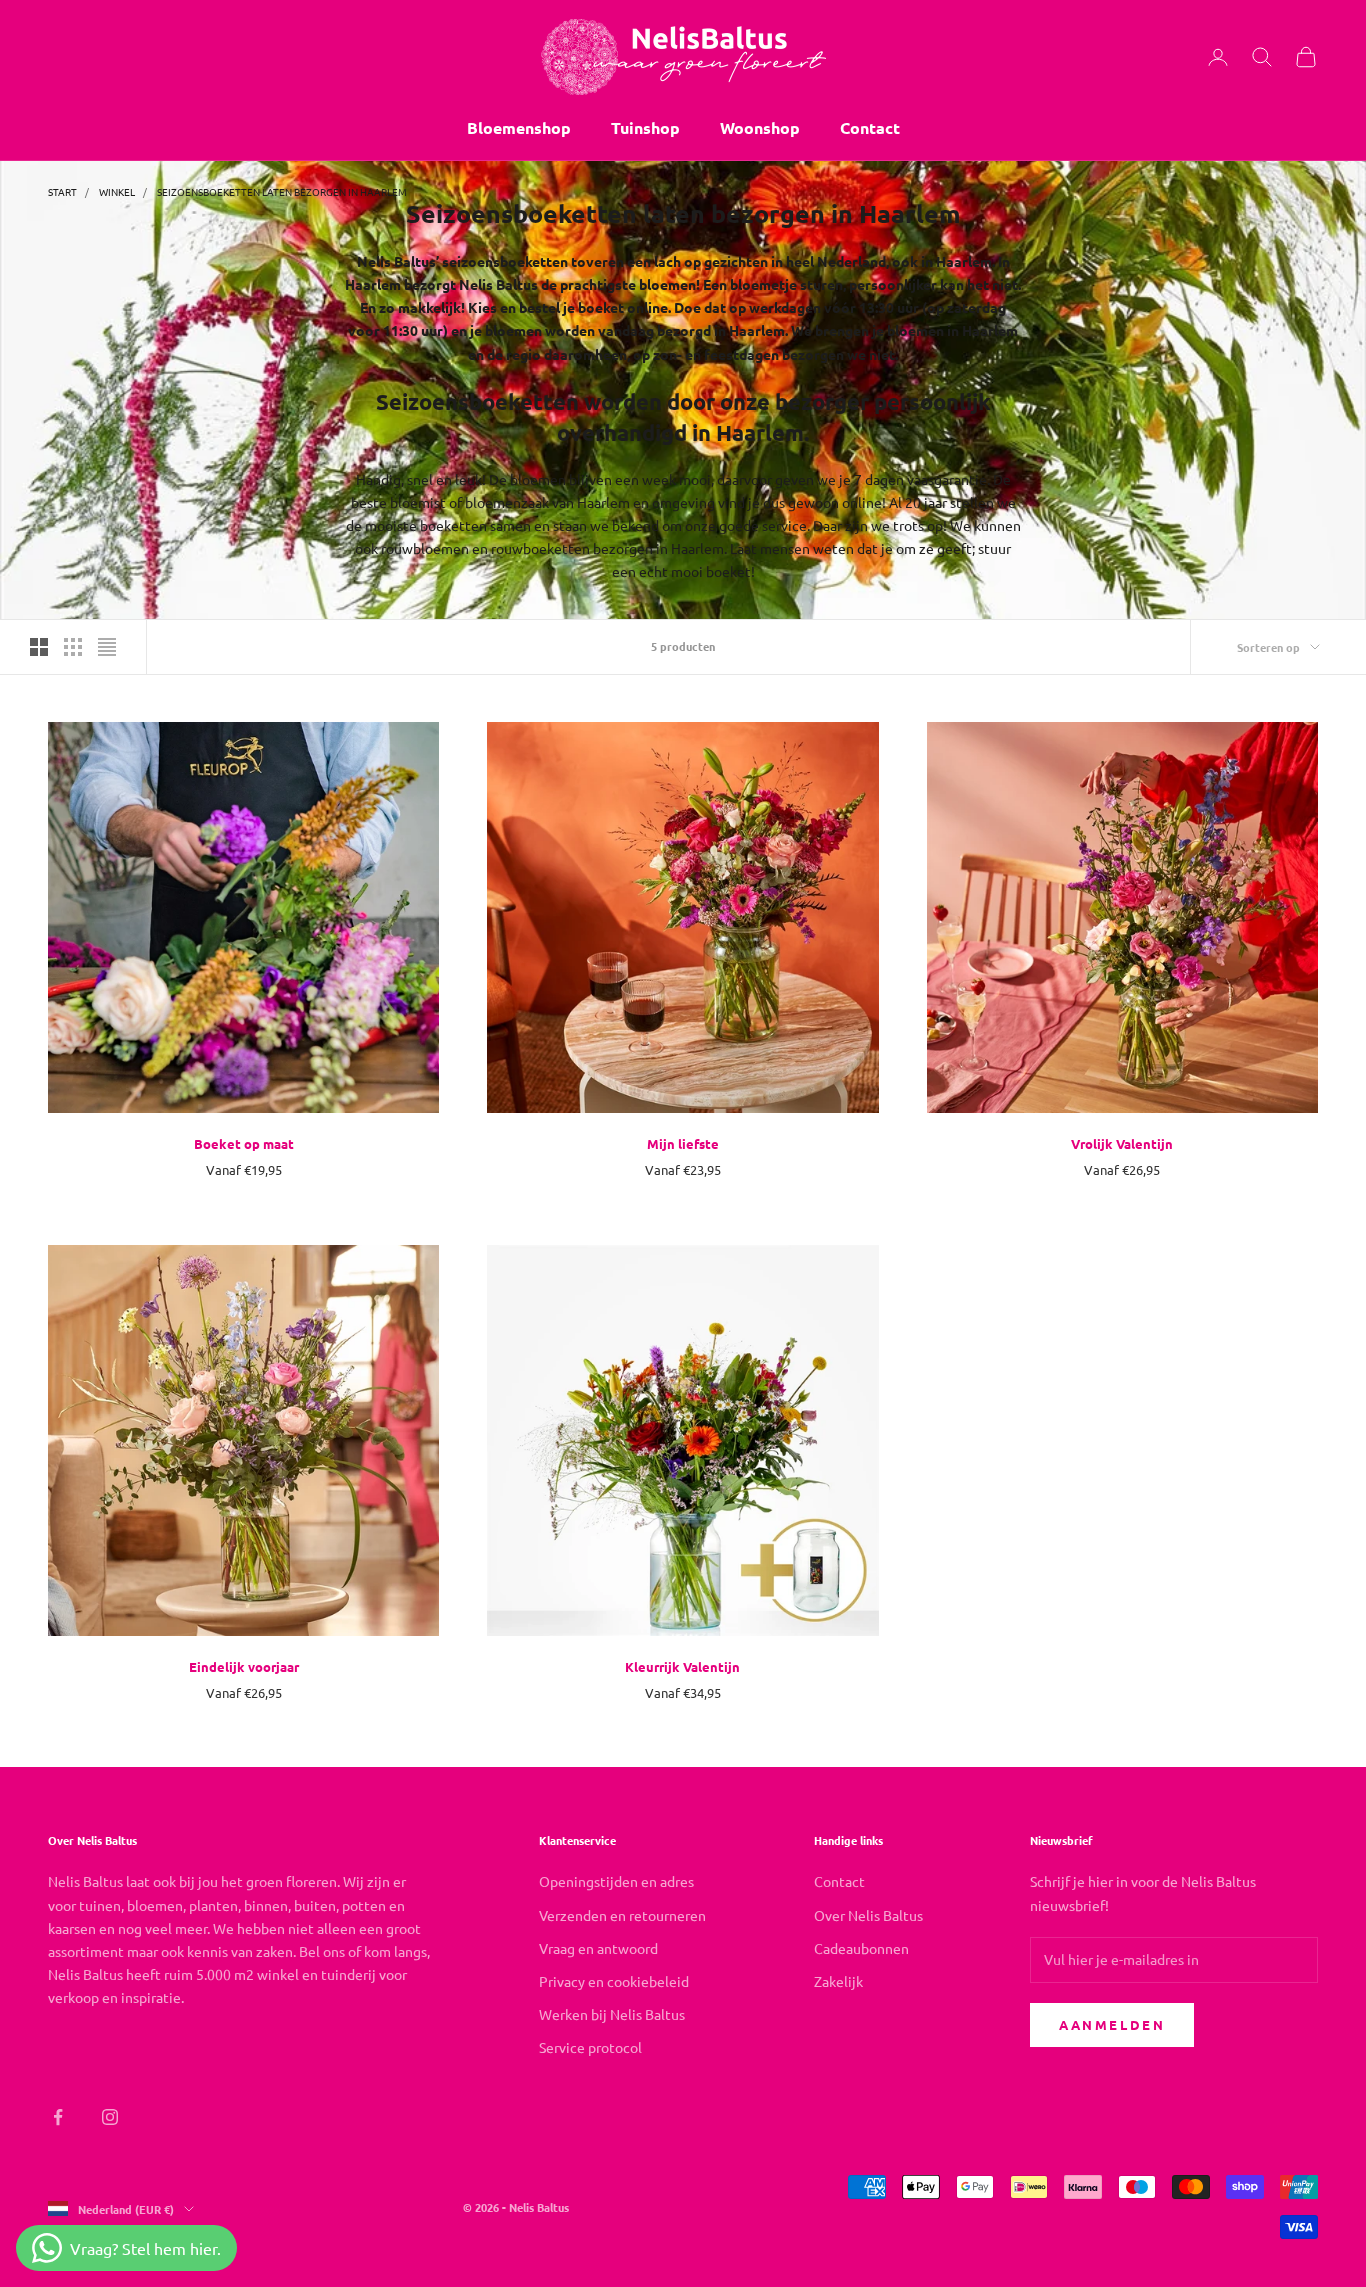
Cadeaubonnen (861, 1948)
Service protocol (590, 2047)
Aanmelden (1112, 2024)
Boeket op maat (244, 1143)
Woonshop (760, 127)
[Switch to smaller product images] (73, 647)
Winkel (117, 191)
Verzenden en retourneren (622, 1915)
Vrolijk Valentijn (1122, 1143)
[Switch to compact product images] (107, 647)
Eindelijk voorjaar (244, 1666)
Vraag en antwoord (598, 1948)
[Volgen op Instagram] (110, 2117)
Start (62, 191)
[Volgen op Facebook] (58, 2117)
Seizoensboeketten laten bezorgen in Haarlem (282, 191)
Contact (870, 127)
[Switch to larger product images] (39, 647)
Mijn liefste (683, 1143)
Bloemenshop (519, 127)
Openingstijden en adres (616, 1881)
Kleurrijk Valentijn (682, 1666)
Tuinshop (645, 127)
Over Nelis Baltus (868, 1915)
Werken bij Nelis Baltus (612, 2014)
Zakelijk (838, 1981)
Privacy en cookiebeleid (614, 1981)
